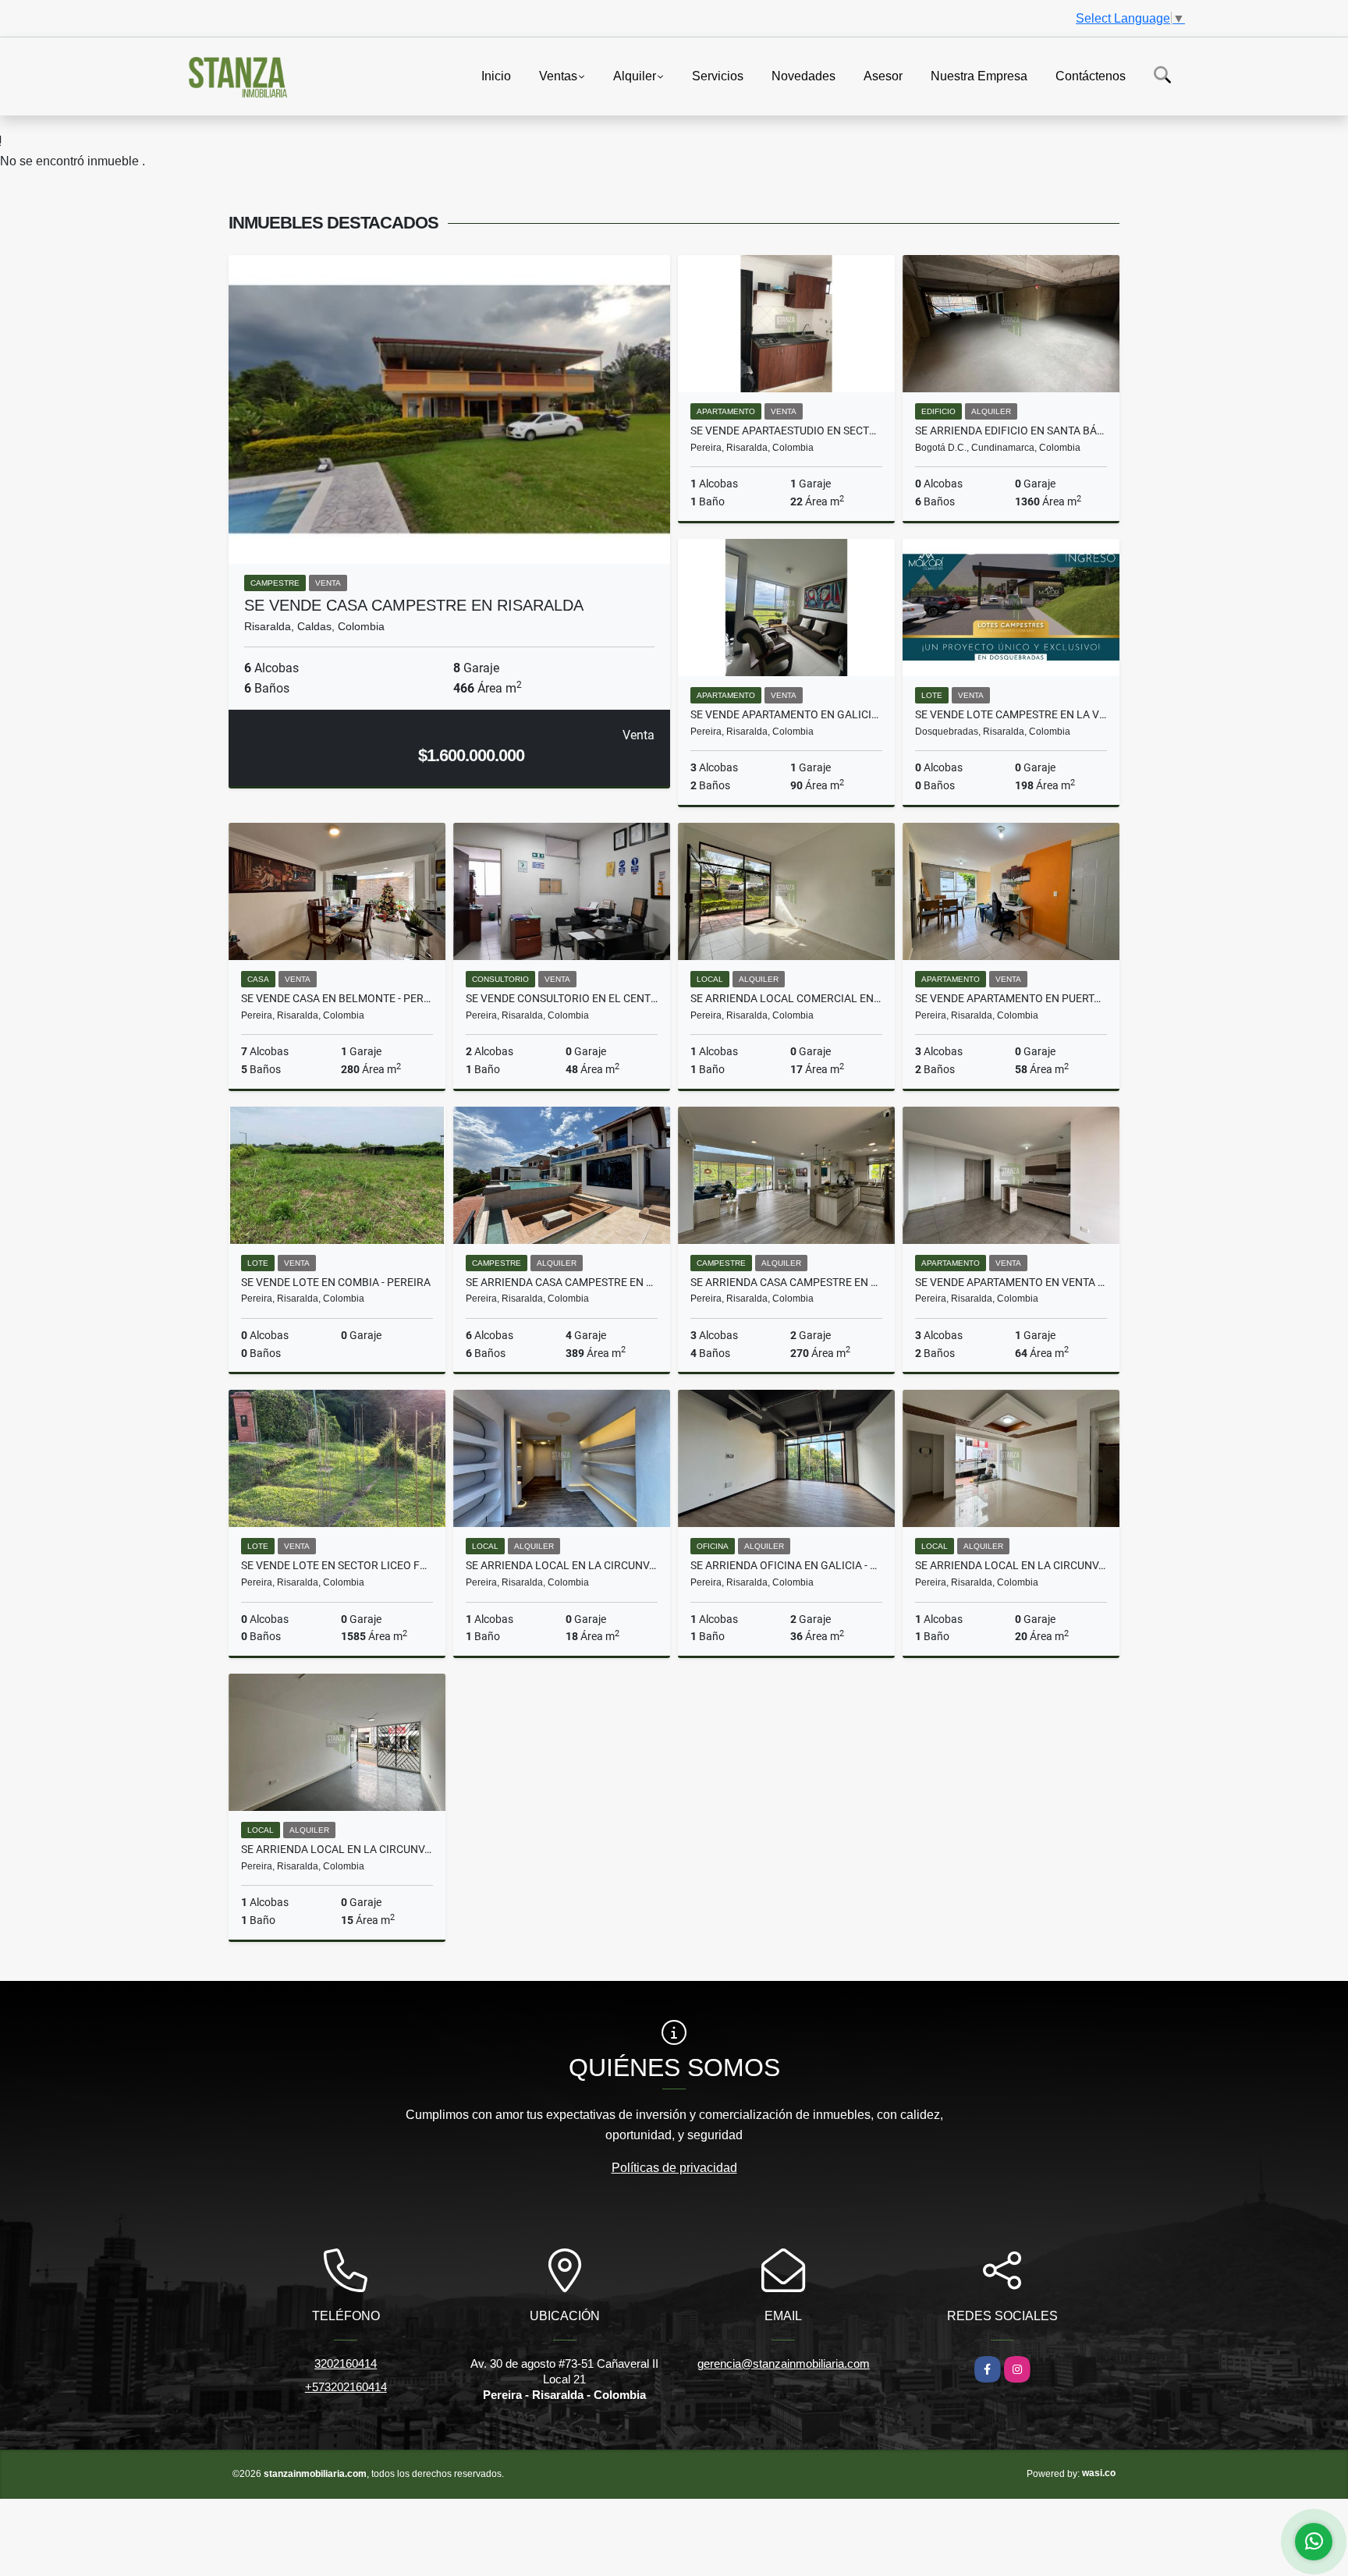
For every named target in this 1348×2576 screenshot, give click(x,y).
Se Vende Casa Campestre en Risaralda (414, 605)
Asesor (883, 75)
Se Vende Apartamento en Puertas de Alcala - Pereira (1011, 998)
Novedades (803, 75)
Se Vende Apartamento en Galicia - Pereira (786, 714)
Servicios (718, 75)
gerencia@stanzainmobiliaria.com (784, 2363)
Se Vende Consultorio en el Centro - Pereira (562, 998)
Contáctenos (1091, 75)
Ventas (558, 75)
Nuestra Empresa (979, 75)
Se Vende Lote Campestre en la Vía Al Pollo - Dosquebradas (1011, 714)
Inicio (496, 75)
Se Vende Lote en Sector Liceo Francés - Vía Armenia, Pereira (337, 1565)
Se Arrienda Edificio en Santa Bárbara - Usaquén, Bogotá (1011, 431)
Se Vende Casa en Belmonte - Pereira (337, 998)
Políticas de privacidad (674, 2168)
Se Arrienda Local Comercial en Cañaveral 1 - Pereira (786, 998)
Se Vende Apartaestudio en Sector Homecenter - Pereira (786, 431)
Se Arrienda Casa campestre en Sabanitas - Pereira (562, 1282)
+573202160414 (346, 2387)
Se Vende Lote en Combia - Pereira (336, 1282)
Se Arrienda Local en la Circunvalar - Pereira (562, 1565)
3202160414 (346, 2363)
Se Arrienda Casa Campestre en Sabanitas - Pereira (786, 1282)
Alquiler (635, 75)
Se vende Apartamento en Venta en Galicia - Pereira (1011, 1282)
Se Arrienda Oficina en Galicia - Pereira (786, 1565)
